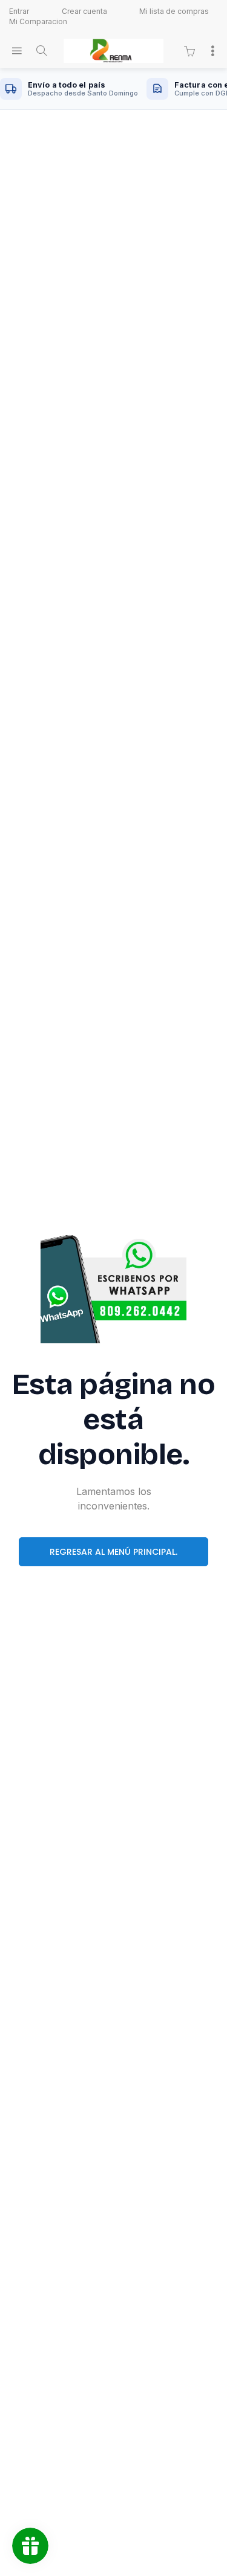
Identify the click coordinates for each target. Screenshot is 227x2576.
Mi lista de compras (174, 11)
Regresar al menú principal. (113, 1552)
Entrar (19, 11)
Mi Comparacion (38, 21)
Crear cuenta (84, 11)
